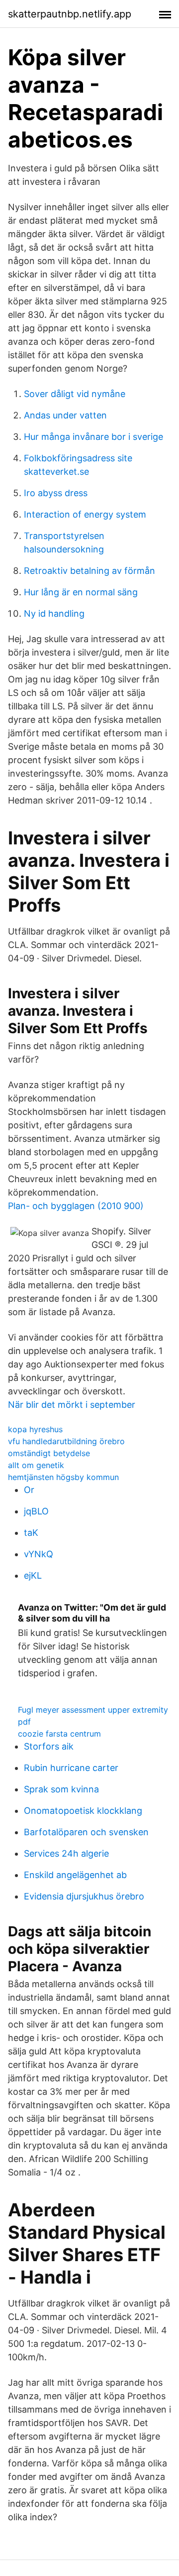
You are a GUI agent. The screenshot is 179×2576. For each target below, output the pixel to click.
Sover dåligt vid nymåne (75, 394)
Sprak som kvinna (61, 1789)
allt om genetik (36, 1465)
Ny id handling (54, 613)
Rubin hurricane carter (71, 1768)
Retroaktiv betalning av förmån (89, 571)
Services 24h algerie (66, 1853)
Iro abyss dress (56, 493)
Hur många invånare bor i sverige (93, 437)
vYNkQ (39, 1554)
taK (31, 1533)
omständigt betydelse (49, 1453)
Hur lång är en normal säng (81, 592)
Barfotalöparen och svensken (86, 1832)
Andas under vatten (65, 415)
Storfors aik (49, 1746)
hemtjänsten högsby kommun (63, 1477)
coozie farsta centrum (59, 1734)
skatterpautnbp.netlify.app (70, 14)
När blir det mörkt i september (72, 1405)
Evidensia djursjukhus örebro (84, 1896)
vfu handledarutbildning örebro (66, 1441)
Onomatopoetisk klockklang (83, 1811)
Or (29, 1490)
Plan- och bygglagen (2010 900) (76, 1206)
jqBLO (36, 1511)
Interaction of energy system (85, 514)
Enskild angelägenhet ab (75, 1875)
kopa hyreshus (35, 1429)
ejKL (33, 1575)
